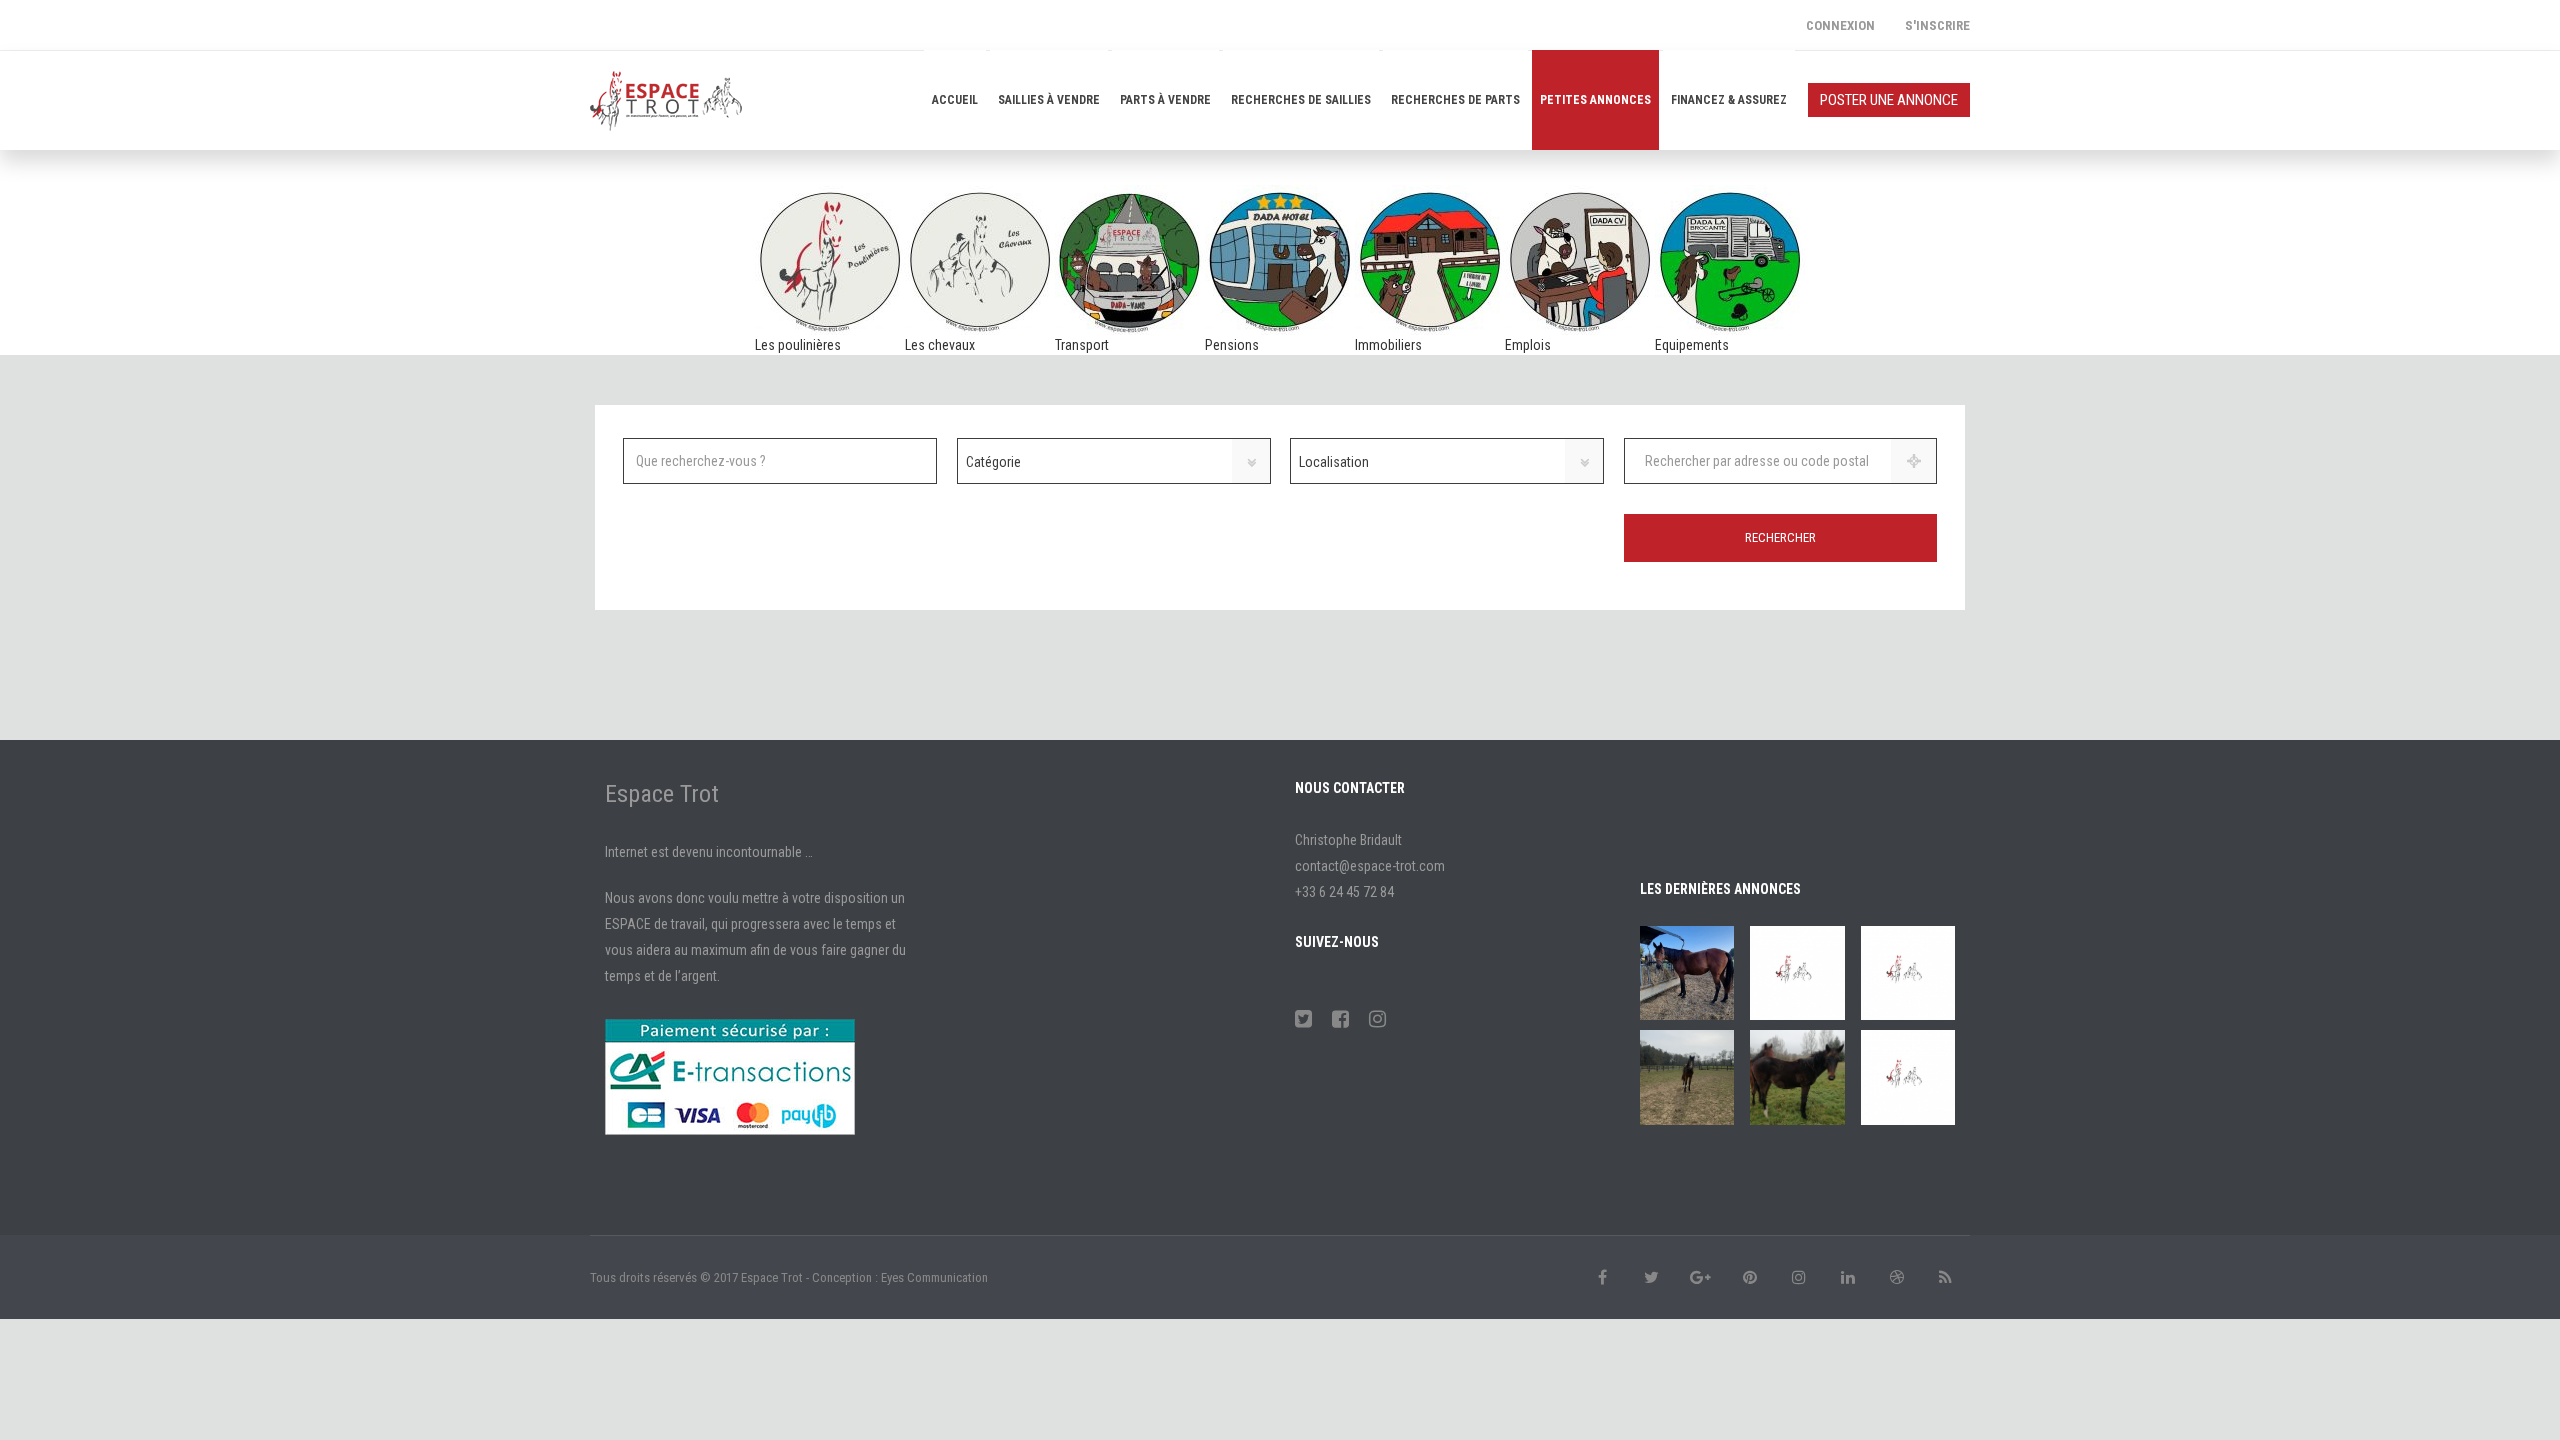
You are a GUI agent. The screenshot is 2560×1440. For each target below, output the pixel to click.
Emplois (1528, 345)
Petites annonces (1595, 100)
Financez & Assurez (1729, 100)
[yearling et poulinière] (1797, 973)
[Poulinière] (1687, 973)
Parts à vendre (1165, 100)
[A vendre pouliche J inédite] (1908, 973)
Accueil (955, 100)
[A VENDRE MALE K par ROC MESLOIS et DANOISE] (1687, 1077)
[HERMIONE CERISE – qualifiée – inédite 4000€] (1908, 1077)
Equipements (1692, 345)
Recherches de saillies (1301, 100)
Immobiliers (1388, 345)
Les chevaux (940, 345)
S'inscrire (1937, 25)
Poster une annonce (1889, 100)
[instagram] (1377, 1019)
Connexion (1840, 25)
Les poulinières (798, 345)
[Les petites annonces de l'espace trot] (666, 100)
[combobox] (1114, 461)
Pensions (1232, 345)
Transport (1082, 345)
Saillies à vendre (1049, 100)
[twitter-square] (1303, 1019)
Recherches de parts (1455, 100)
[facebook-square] (1340, 1019)
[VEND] (1797, 1077)
